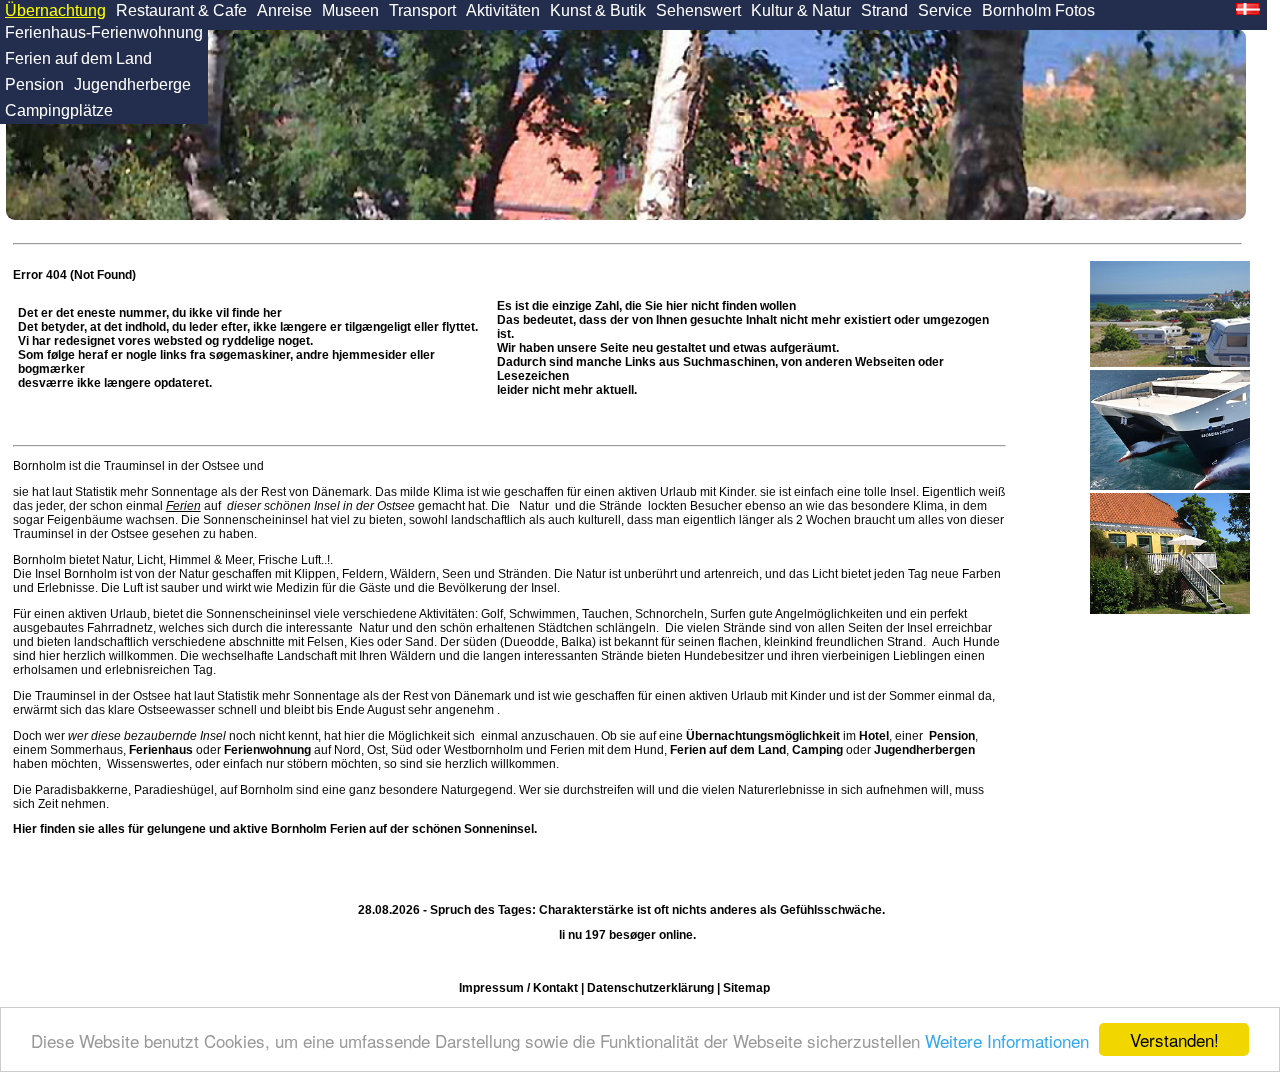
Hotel (874, 736)
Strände (620, 506)
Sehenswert (698, 10)
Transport (422, 10)
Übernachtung (55, 10)
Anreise (284, 10)
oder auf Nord (245, 750)
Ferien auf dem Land (78, 58)
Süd (402, 750)
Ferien (183, 506)
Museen (350, 10)
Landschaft (307, 656)
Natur (534, 506)
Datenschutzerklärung (650, 988)
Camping (817, 750)
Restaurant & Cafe (181, 10)
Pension (34, 84)
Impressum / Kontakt (518, 988)
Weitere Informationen (1007, 1040)
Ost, (377, 750)
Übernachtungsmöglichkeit (763, 736)
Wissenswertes (148, 764)
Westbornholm (483, 750)
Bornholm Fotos (1038, 10)
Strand (884, 10)
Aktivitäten (503, 10)
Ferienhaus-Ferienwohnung (104, 32)
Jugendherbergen (924, 750)
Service (945, 10)
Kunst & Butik (598, 10)
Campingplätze (59, 110)
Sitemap (746, 988)
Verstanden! (1174, 1039)
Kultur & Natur (801, 10)
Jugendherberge (132, 84)
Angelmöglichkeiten (828, 614)
